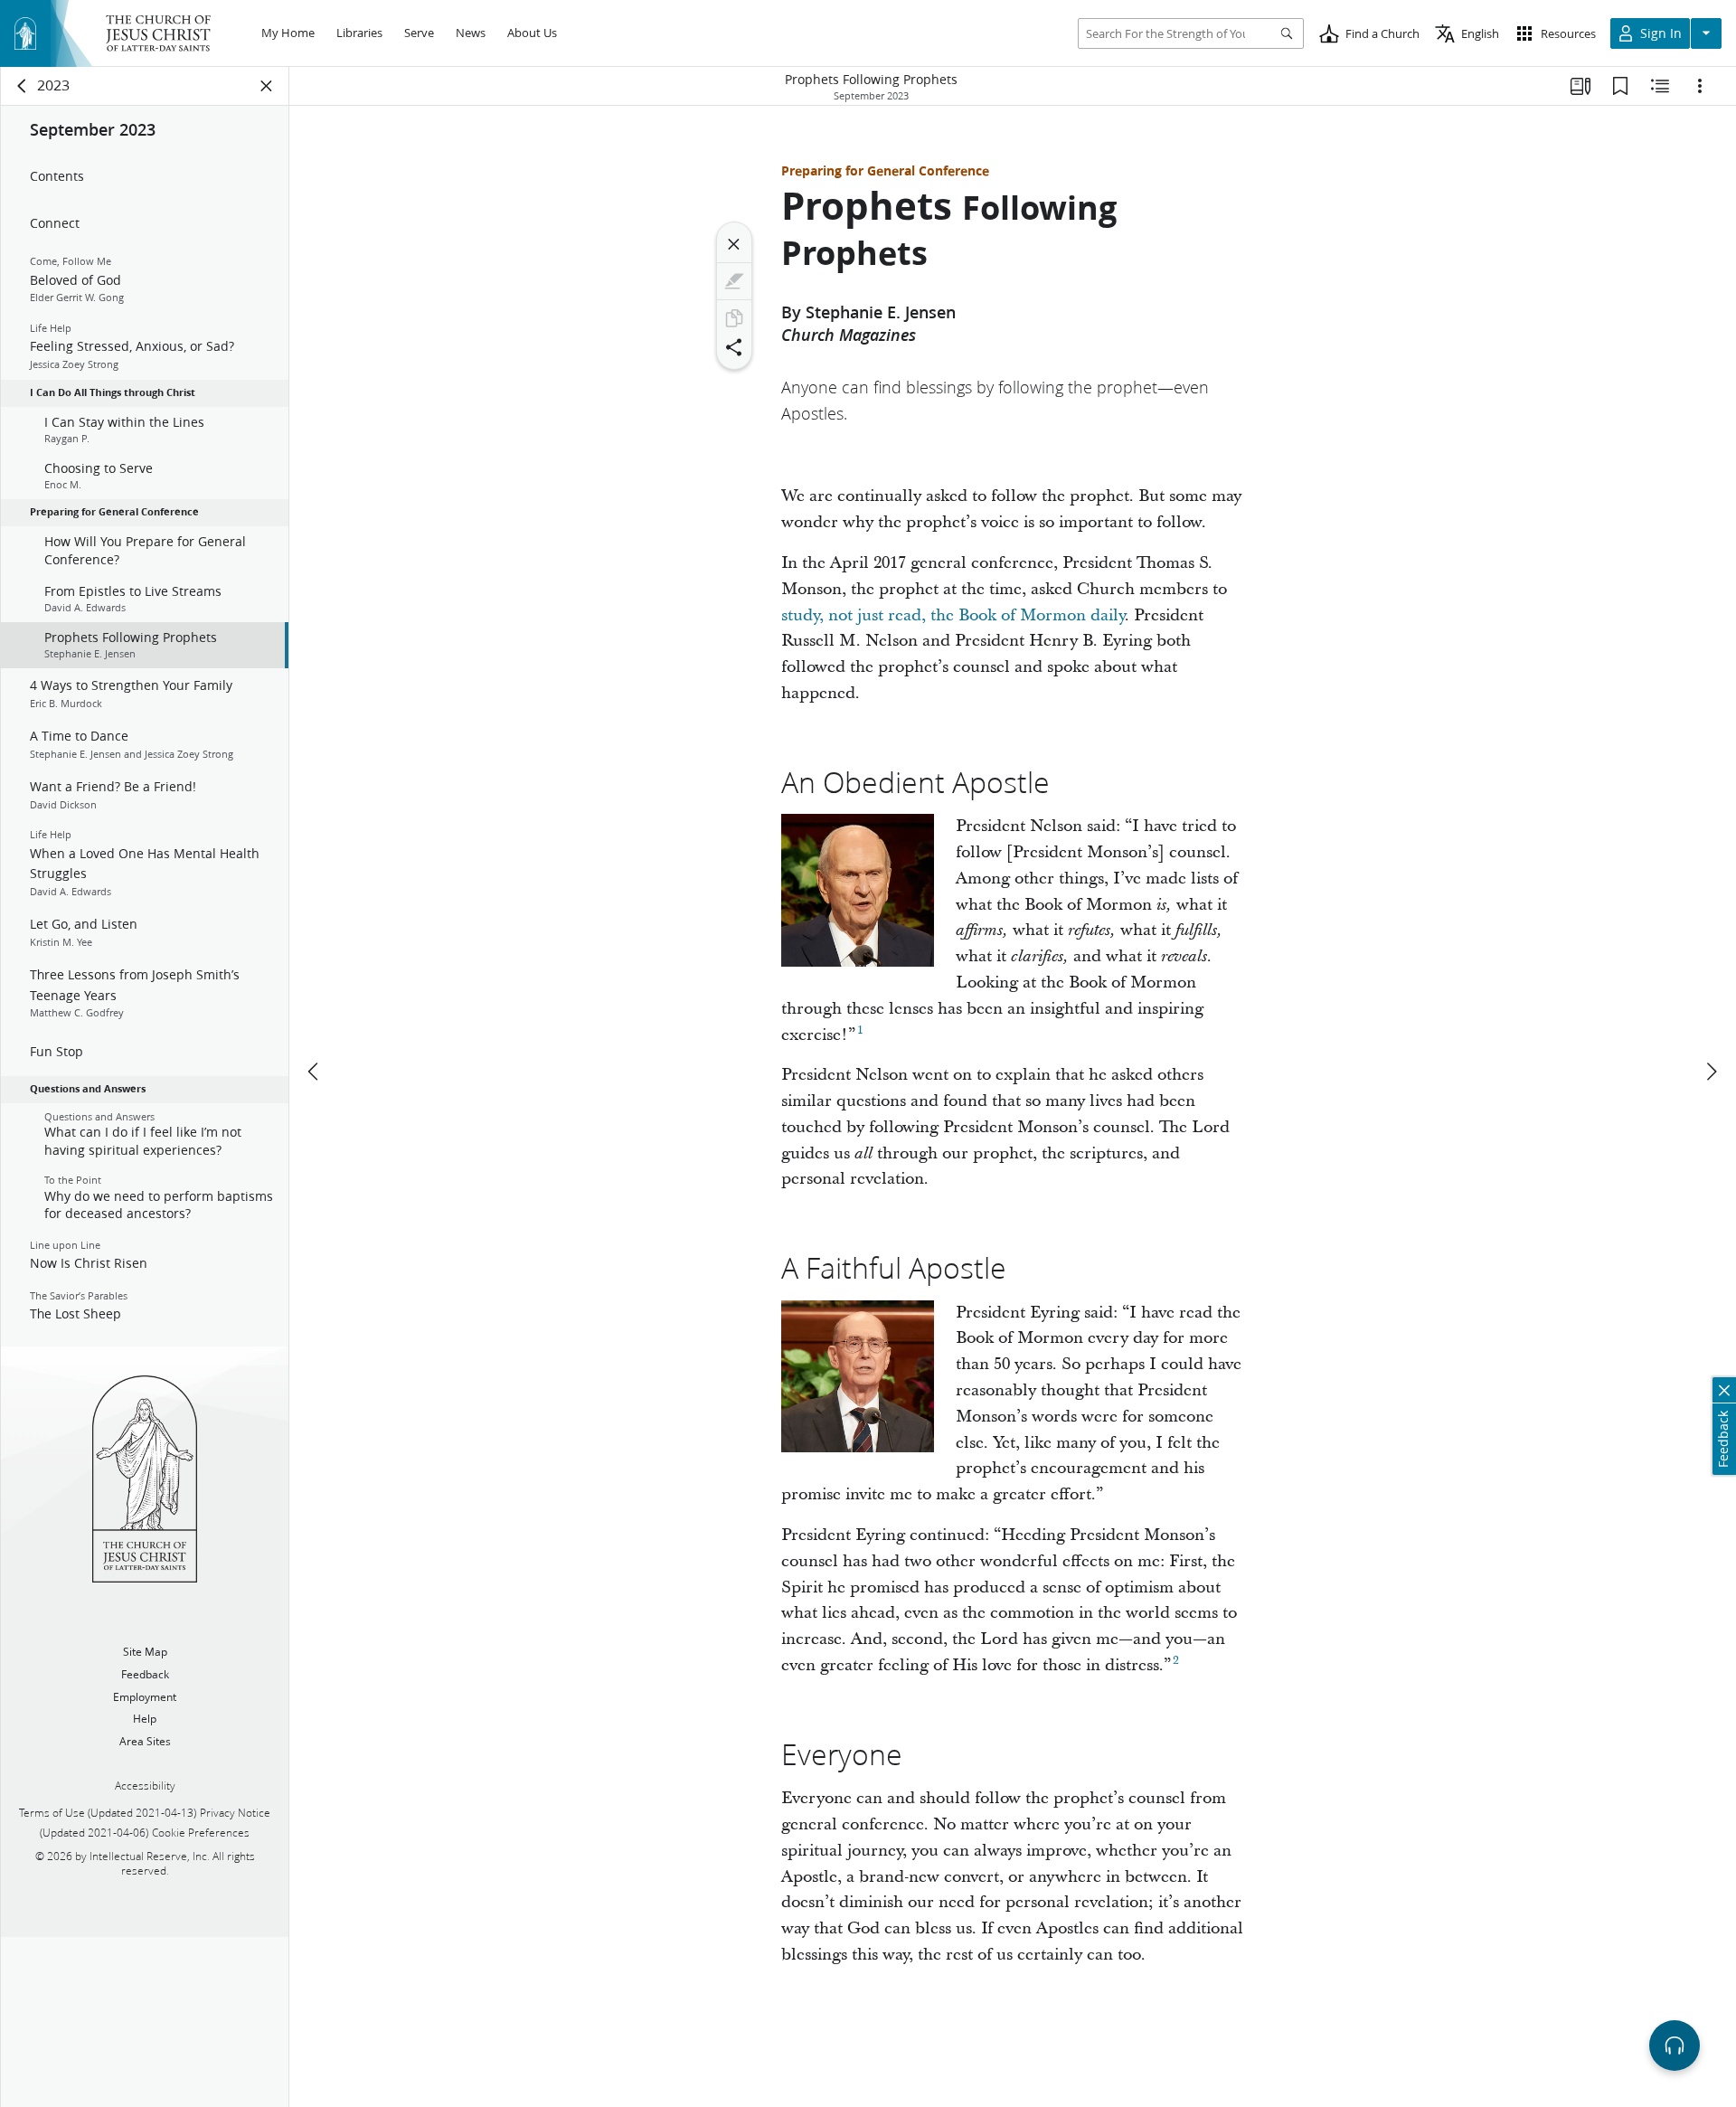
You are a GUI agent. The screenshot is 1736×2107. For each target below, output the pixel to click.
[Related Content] (1660, 86)
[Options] (1700, 86)
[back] (23, 86)
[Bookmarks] (1620, 86)
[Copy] (734, 318)
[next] (1711, 1072)
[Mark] (734, 281)
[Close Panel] (267, 86)
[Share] (734, 347)
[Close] (734, 244)
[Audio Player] (1675, 2046)
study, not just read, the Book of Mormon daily (953, 615)
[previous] (315, 1072)
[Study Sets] (1580, 86)
